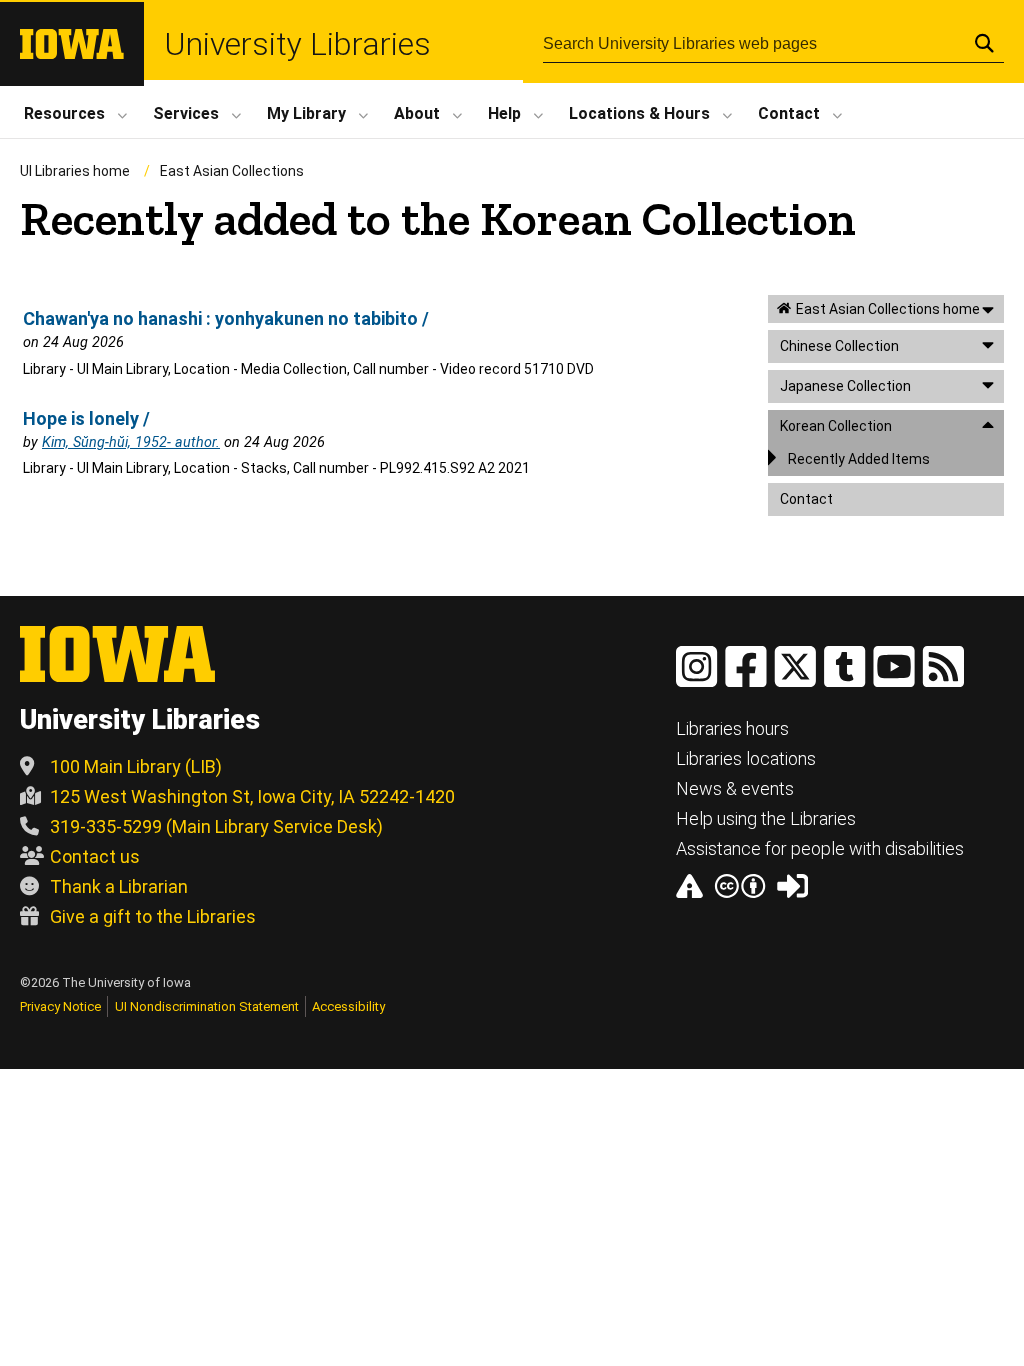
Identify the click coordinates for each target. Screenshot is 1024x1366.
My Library (306, 113)
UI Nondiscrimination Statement (207, 1006)
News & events (735, 788)
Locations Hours (639, 113)
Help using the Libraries (766, 818)
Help (504, 113)
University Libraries (297, 44)
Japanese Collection (845, 386)
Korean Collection (836, 426)
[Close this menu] (988, 424)
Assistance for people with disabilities (820, 848)
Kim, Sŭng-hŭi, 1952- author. (131, 442)
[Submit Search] (984, 43)
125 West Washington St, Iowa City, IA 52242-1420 (252, 796)
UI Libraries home (75, 171)
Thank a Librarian (119, 886)
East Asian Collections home (888, 309)
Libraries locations (746, 758)
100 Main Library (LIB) (136, 766)
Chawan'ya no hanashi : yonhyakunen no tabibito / (226, 318)
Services (186, 113)
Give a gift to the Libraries (153, 916)
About (417, 113)
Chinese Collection (839, 346)
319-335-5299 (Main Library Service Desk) (216, 826)
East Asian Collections (232, 171)
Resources (64, 113)
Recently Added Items (859, 459)
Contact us (95, 856)
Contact (789, 113)
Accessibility (348, 1006)
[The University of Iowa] (72, 53)
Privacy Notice (60, 1006)
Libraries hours (732, 728)
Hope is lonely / (86, 418)
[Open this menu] (988, 309)
